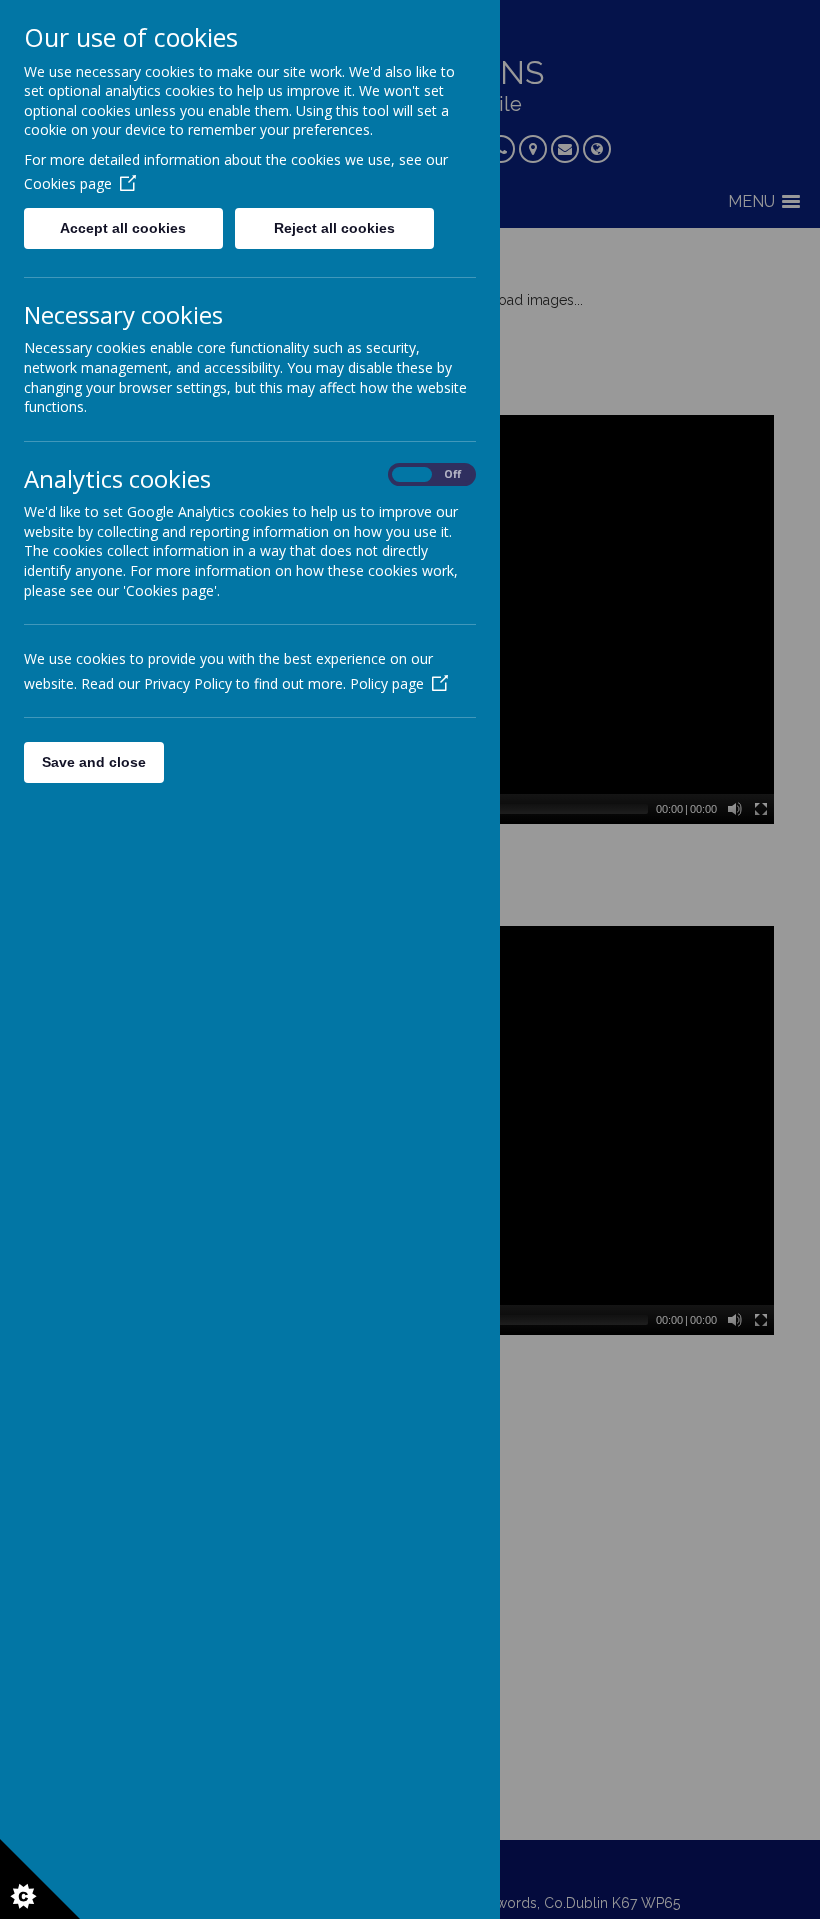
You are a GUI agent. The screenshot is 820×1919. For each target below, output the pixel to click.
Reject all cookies (334, 228)
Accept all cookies (123, 228)
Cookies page (68, 183)
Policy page (387, 683)
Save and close (94, 762)
